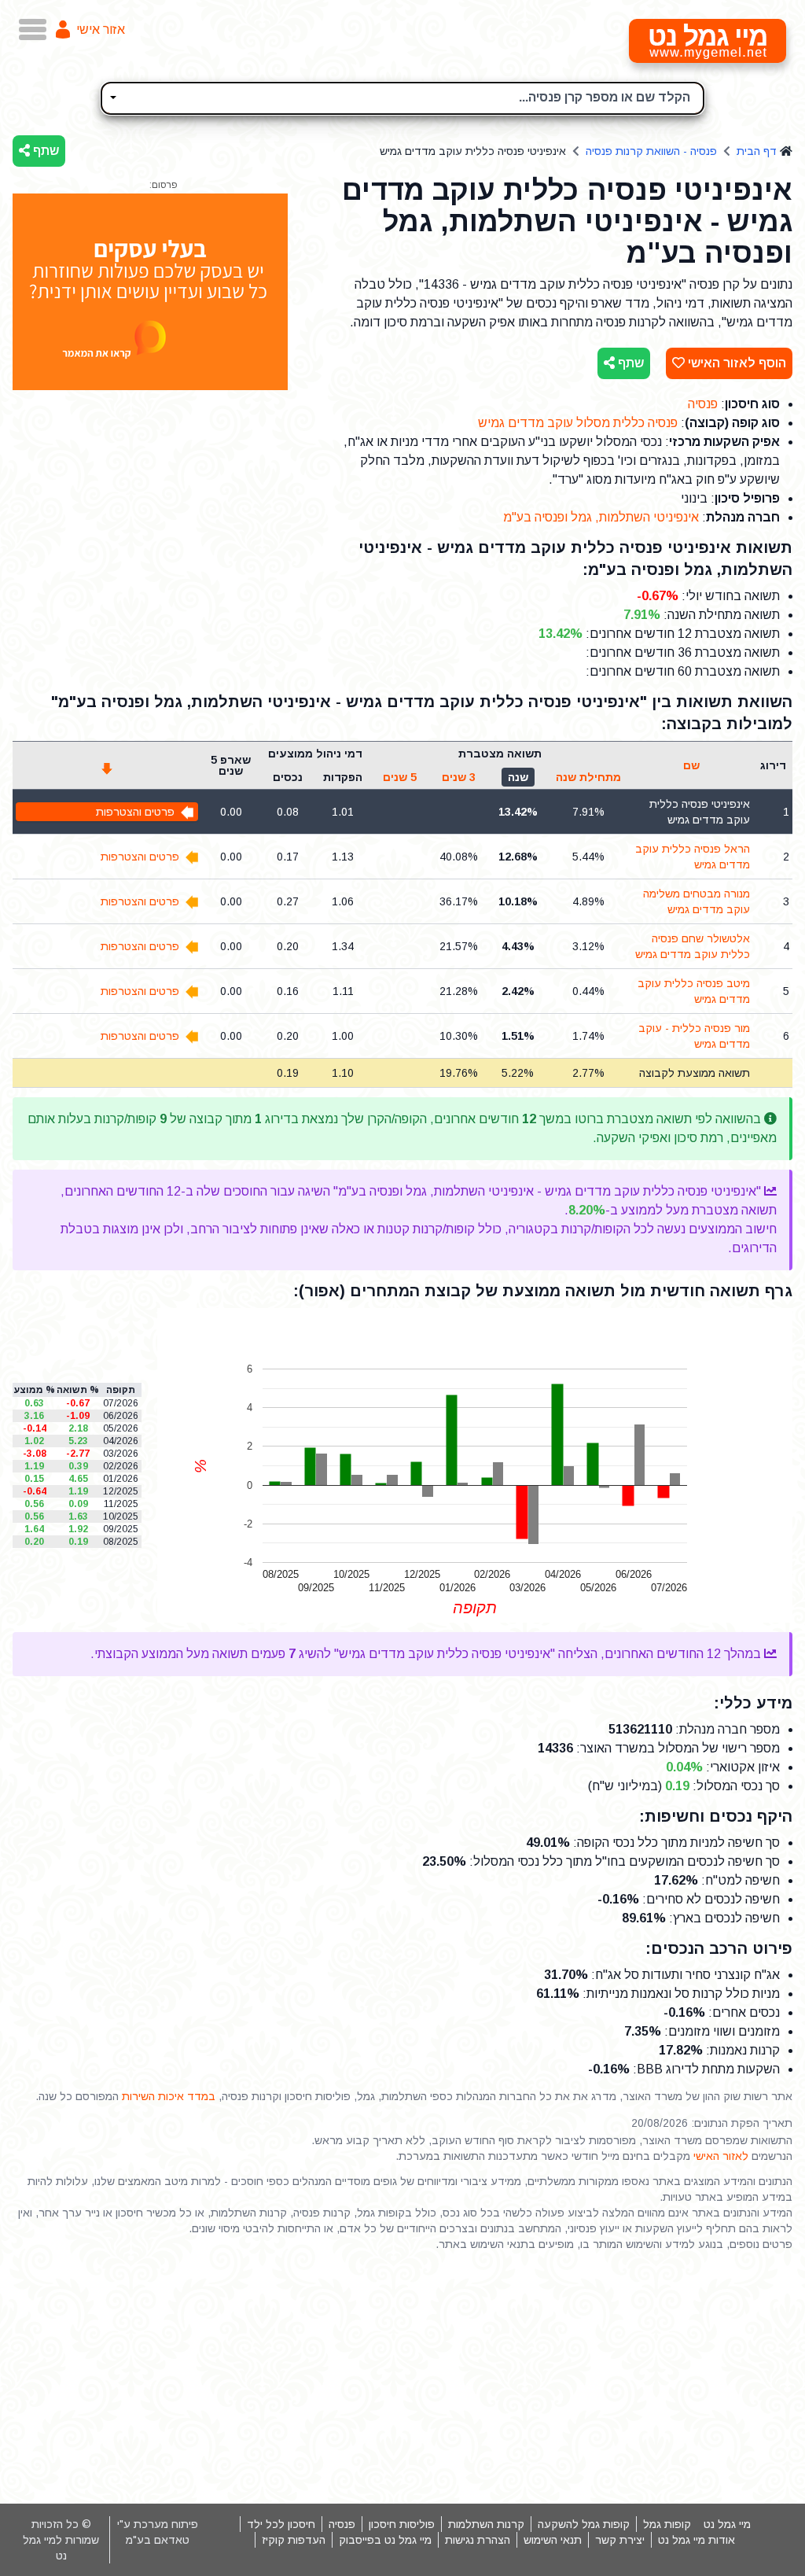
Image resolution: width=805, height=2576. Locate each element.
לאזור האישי (721, 2156)
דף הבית (757, 151)
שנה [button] (518, 777)
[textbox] (402, 96)
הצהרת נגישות (478, 2540)
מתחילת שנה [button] (588, 777)
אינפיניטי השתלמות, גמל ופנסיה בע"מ (601, 517)
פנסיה (703, 404)
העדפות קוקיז (294, 2540)
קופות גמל (667, 2524)
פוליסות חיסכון (402, 2524)
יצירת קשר (620, 2540)
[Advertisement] (402, 2378)
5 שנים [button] (400, 777)
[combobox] (402, 98)
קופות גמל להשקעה (584, 2524)
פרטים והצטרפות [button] (135, 812)
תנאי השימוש (553, 2540)
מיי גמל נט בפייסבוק (385, 2540)
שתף (44, 151)
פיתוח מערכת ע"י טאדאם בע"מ (158, 2532)
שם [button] (691, 765)
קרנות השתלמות (486, 2524)
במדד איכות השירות (169, 2096)
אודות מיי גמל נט (697, 2540)
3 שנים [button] (459, 777)
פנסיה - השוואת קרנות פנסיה (651, 151)
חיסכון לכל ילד (281, 2524)
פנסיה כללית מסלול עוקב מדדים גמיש (578, 423)
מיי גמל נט (727, 2524)
